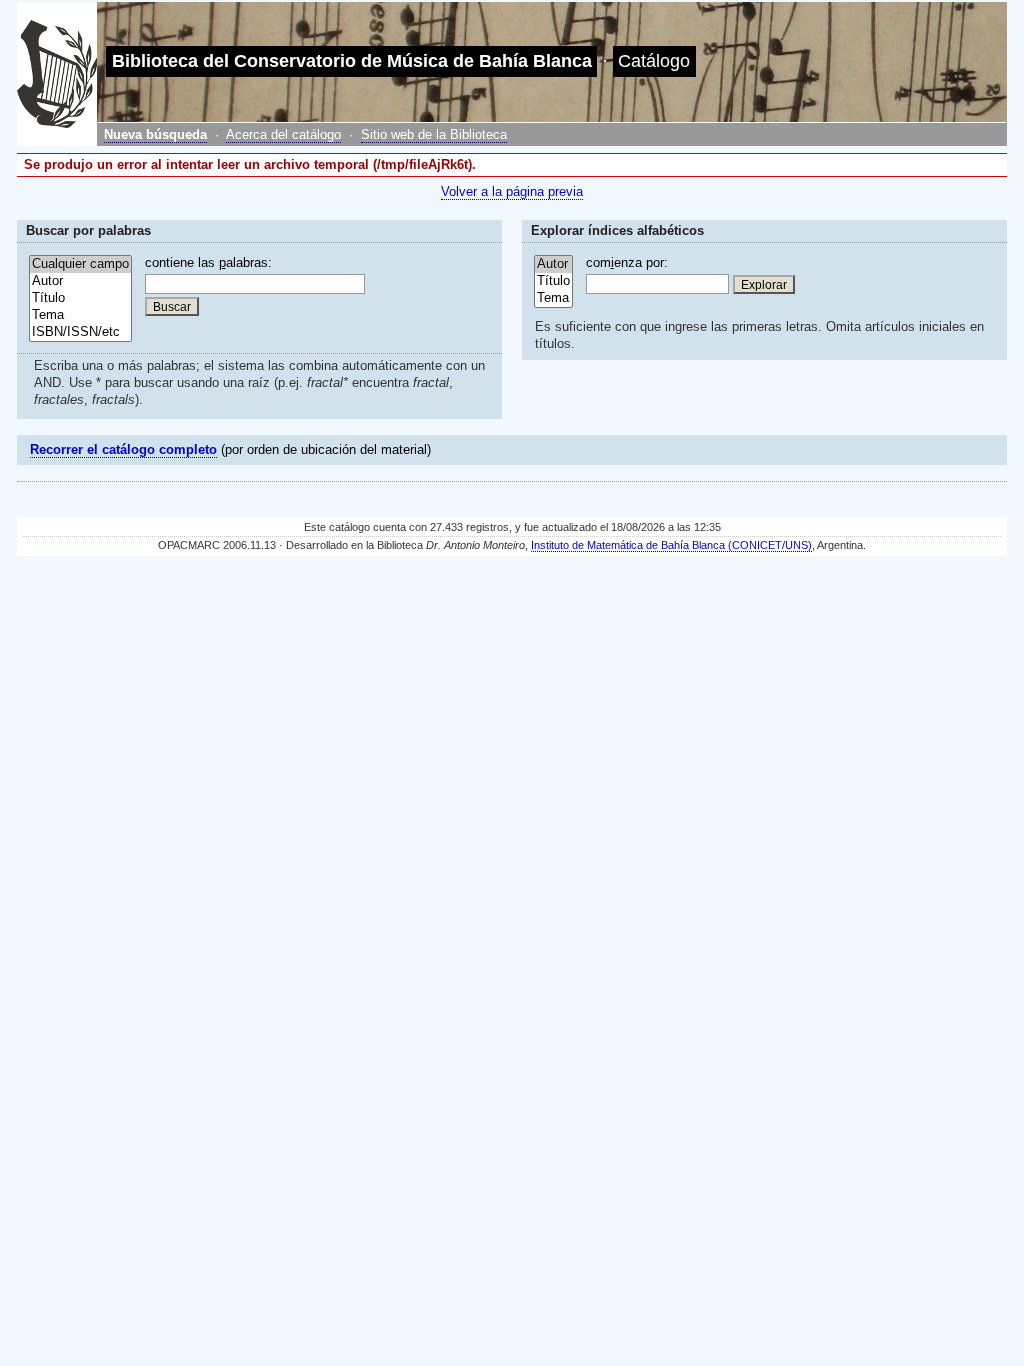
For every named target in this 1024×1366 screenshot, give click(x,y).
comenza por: (627, 262)
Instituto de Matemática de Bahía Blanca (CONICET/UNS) (671, 545)
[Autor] (80, 281)
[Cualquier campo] (80, 264)
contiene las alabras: (208, 262)
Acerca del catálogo (283, 134)
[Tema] (80, 315)
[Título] (80, 298)
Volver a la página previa (512, 191)
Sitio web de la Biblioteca (434, 134)
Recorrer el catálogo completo (123, 449)
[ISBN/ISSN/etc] (80, 332)
